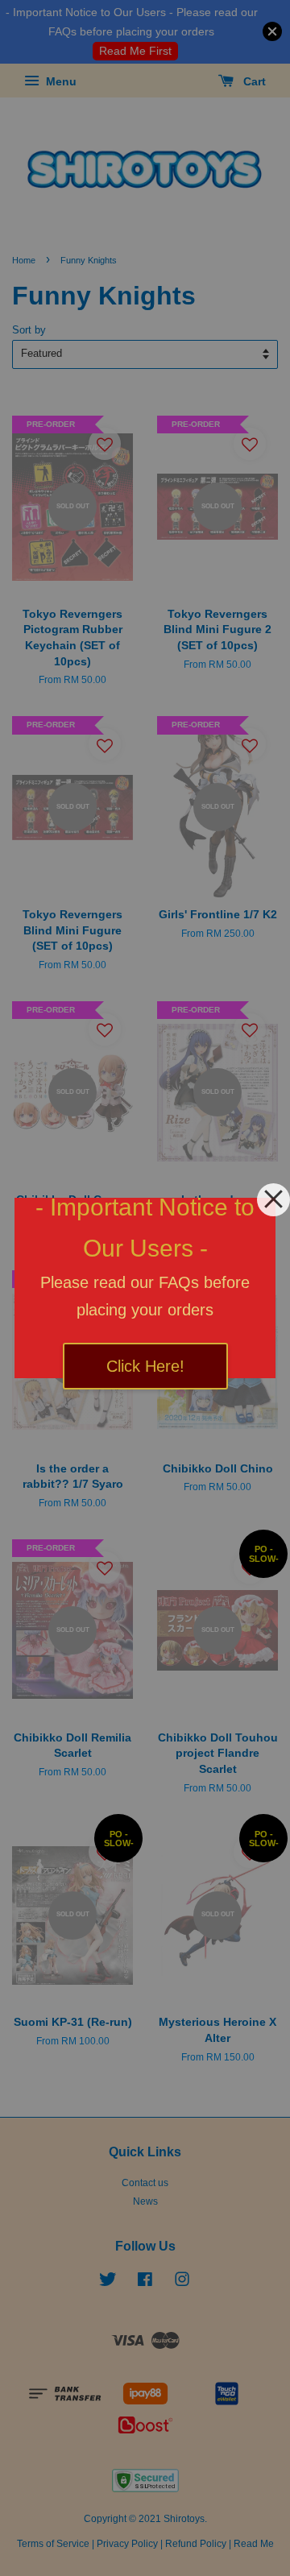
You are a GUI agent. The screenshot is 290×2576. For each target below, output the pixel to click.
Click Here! (145, 1366)
